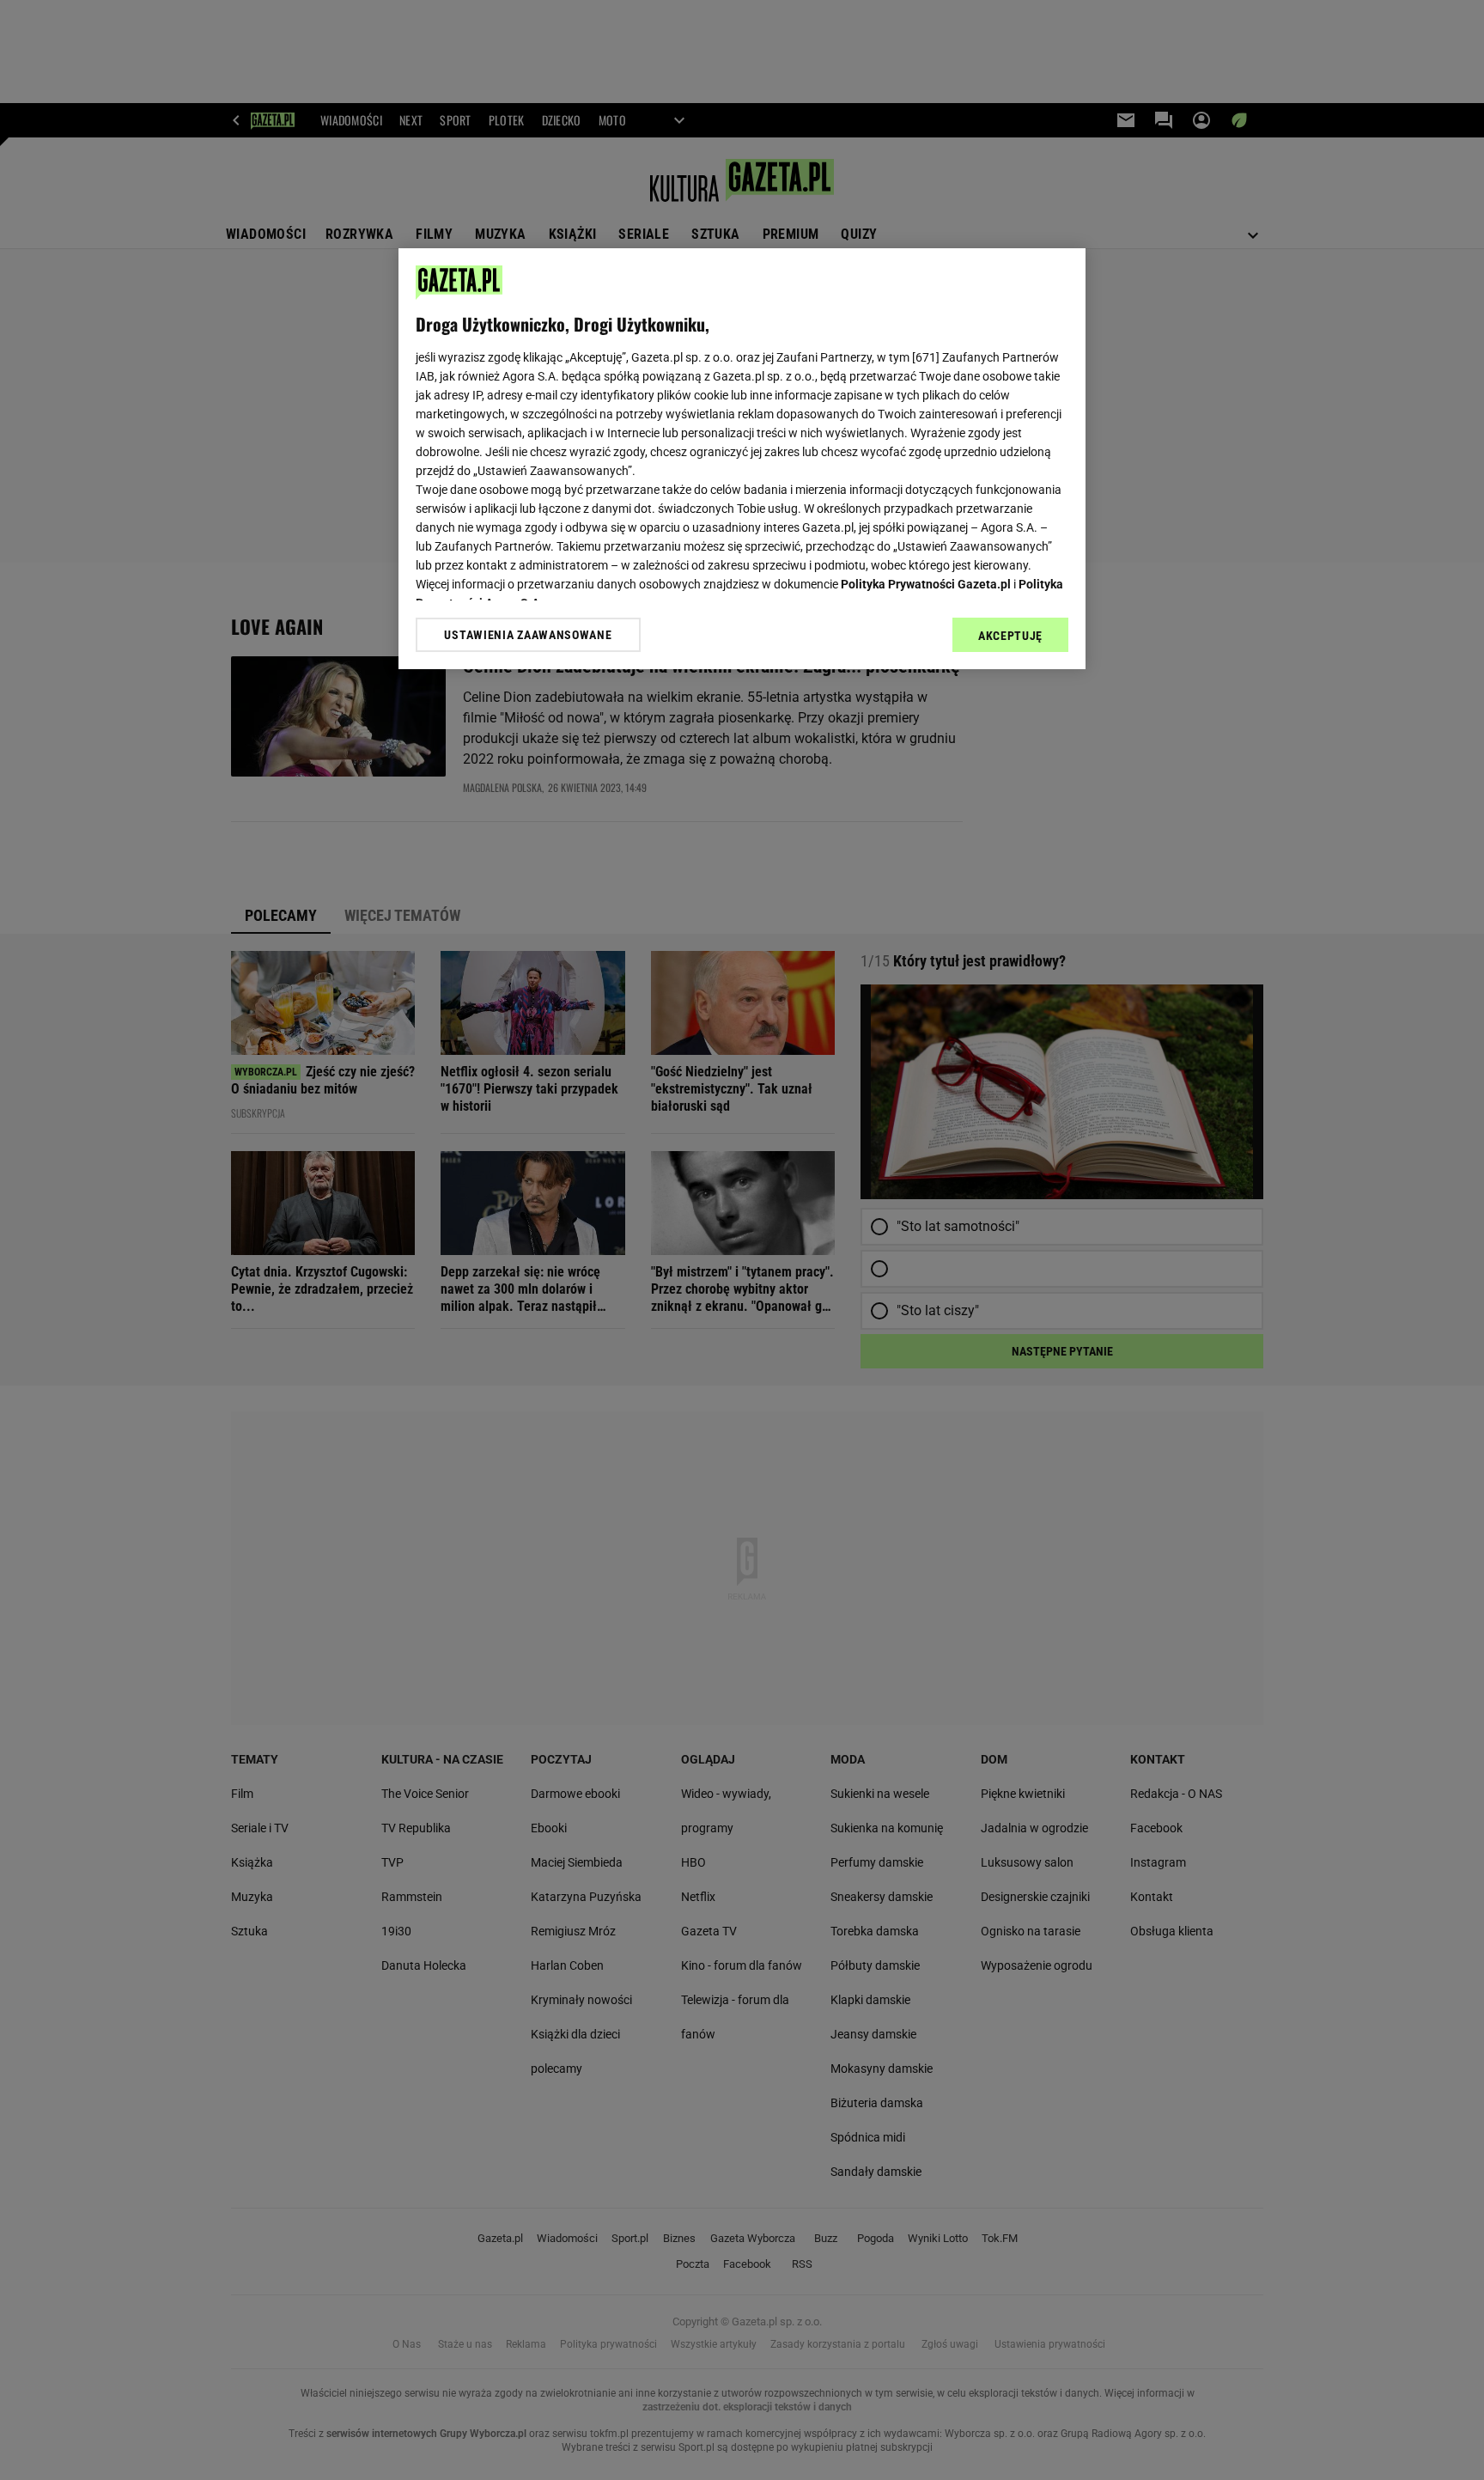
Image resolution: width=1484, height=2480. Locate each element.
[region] (742, 459)
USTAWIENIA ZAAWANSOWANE (528, 635)
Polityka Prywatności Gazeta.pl (926, 584)
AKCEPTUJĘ (1010, 636)
